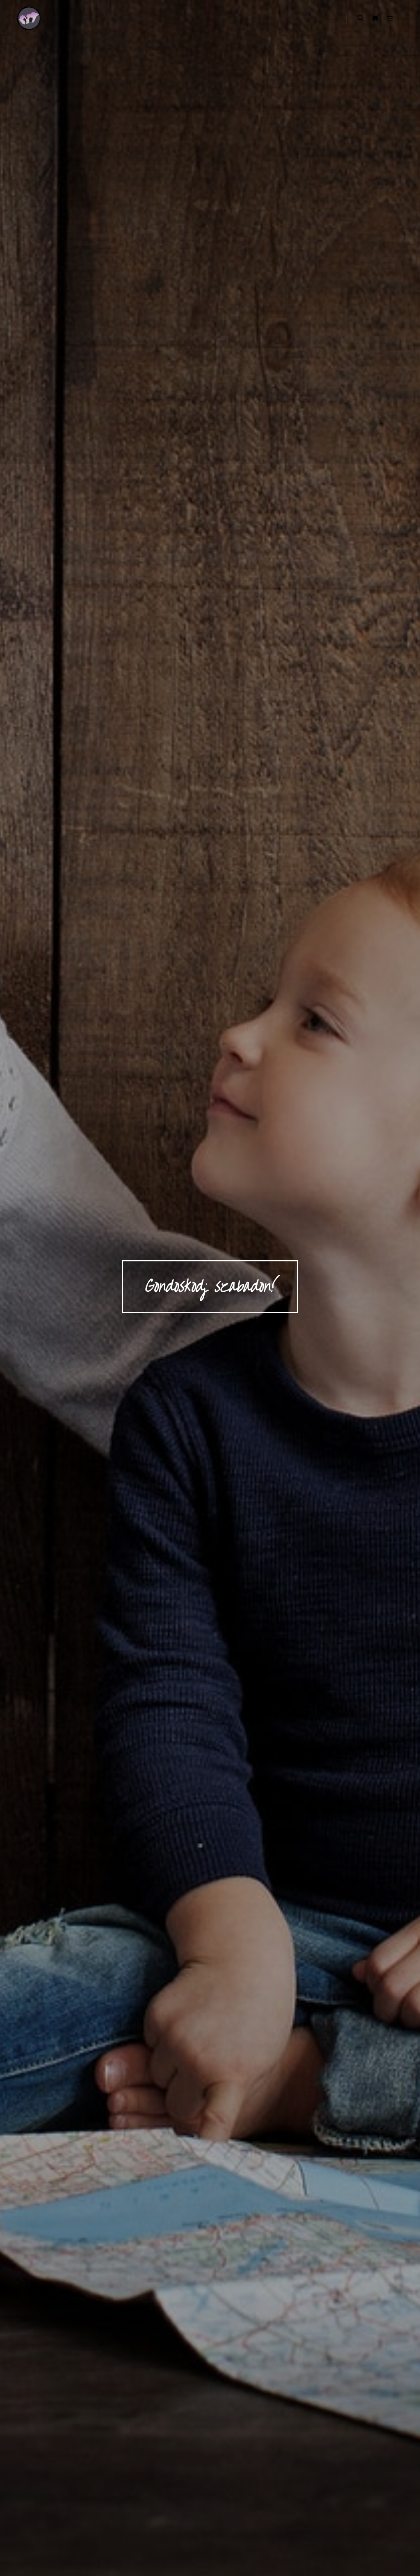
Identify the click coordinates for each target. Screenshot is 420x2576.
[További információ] (375, 18)
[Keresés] (361, 18)
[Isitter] (29, 18)
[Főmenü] (390, 18)
